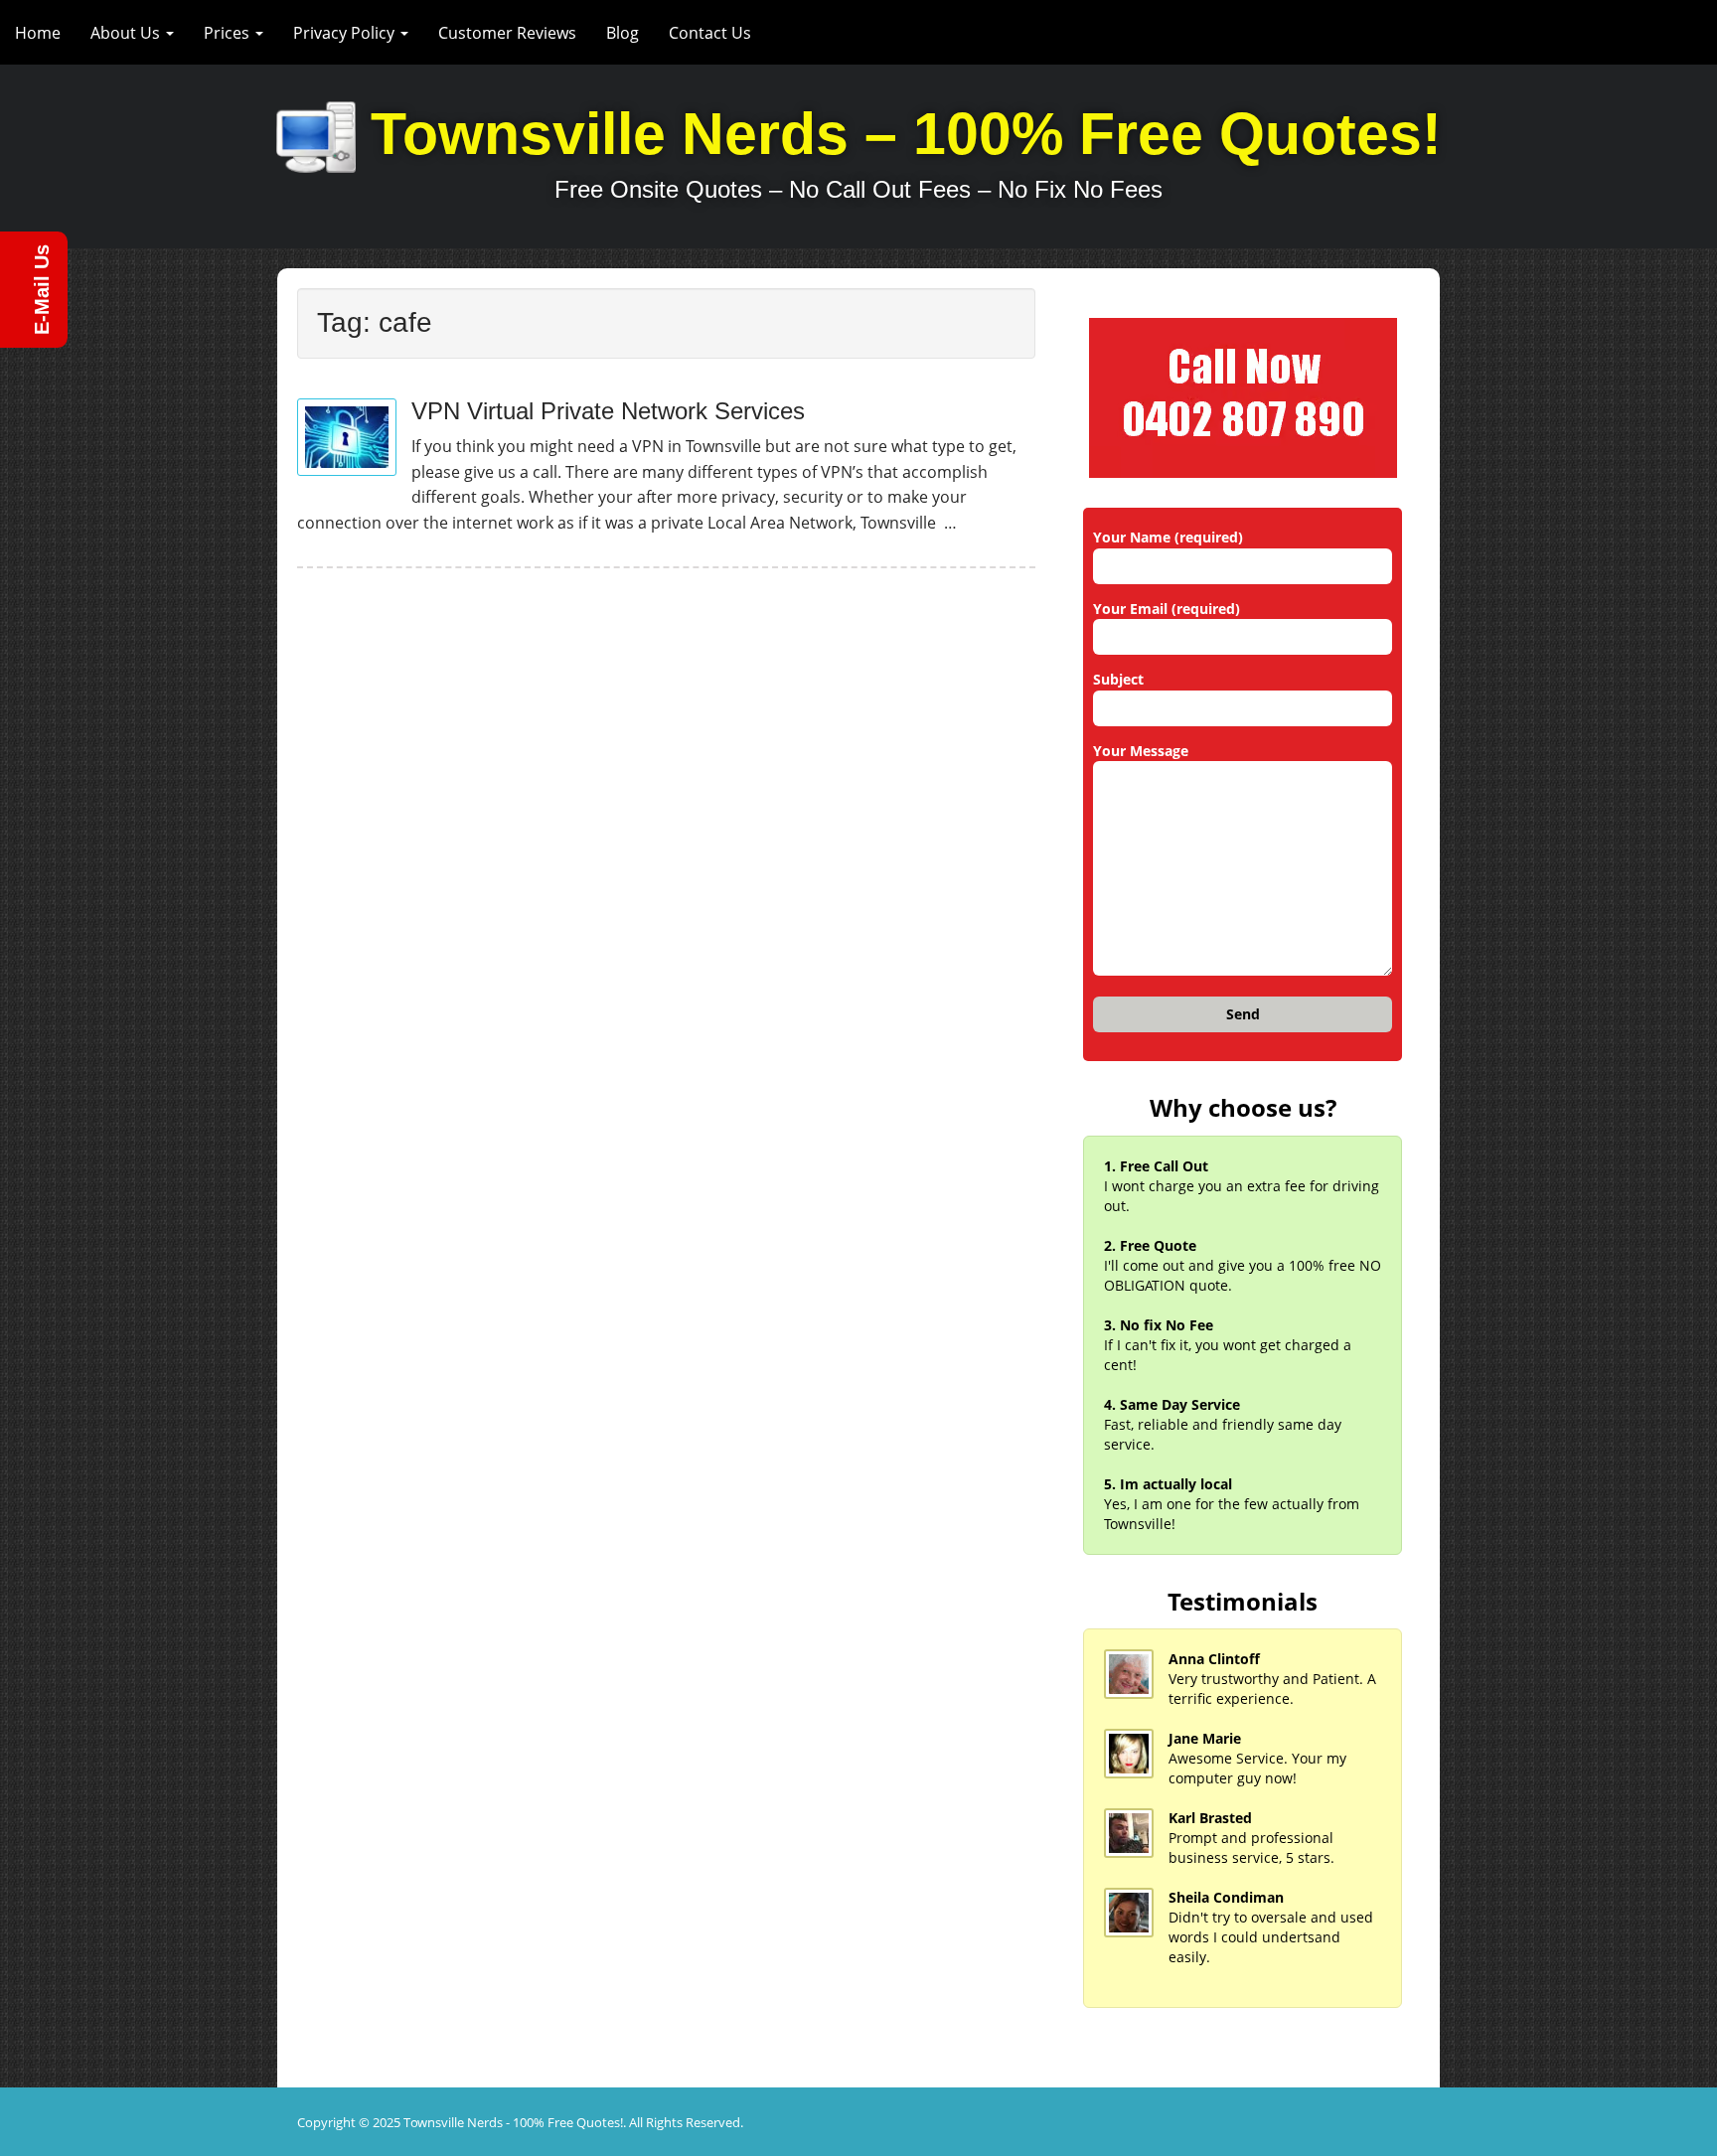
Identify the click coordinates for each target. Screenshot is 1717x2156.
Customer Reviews (507, 33)
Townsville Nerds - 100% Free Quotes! (513, 2122)
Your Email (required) (1167, 609)
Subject (1118, 679)
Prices (229, 33)
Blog (623, 33)
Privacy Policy (346, 33)
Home (38, 33)
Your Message (1141, 751)
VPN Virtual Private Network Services (608, 411)
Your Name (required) (1168, 537)
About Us (127, 33)
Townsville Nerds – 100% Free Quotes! (906, 134)
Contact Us (710, 33)
